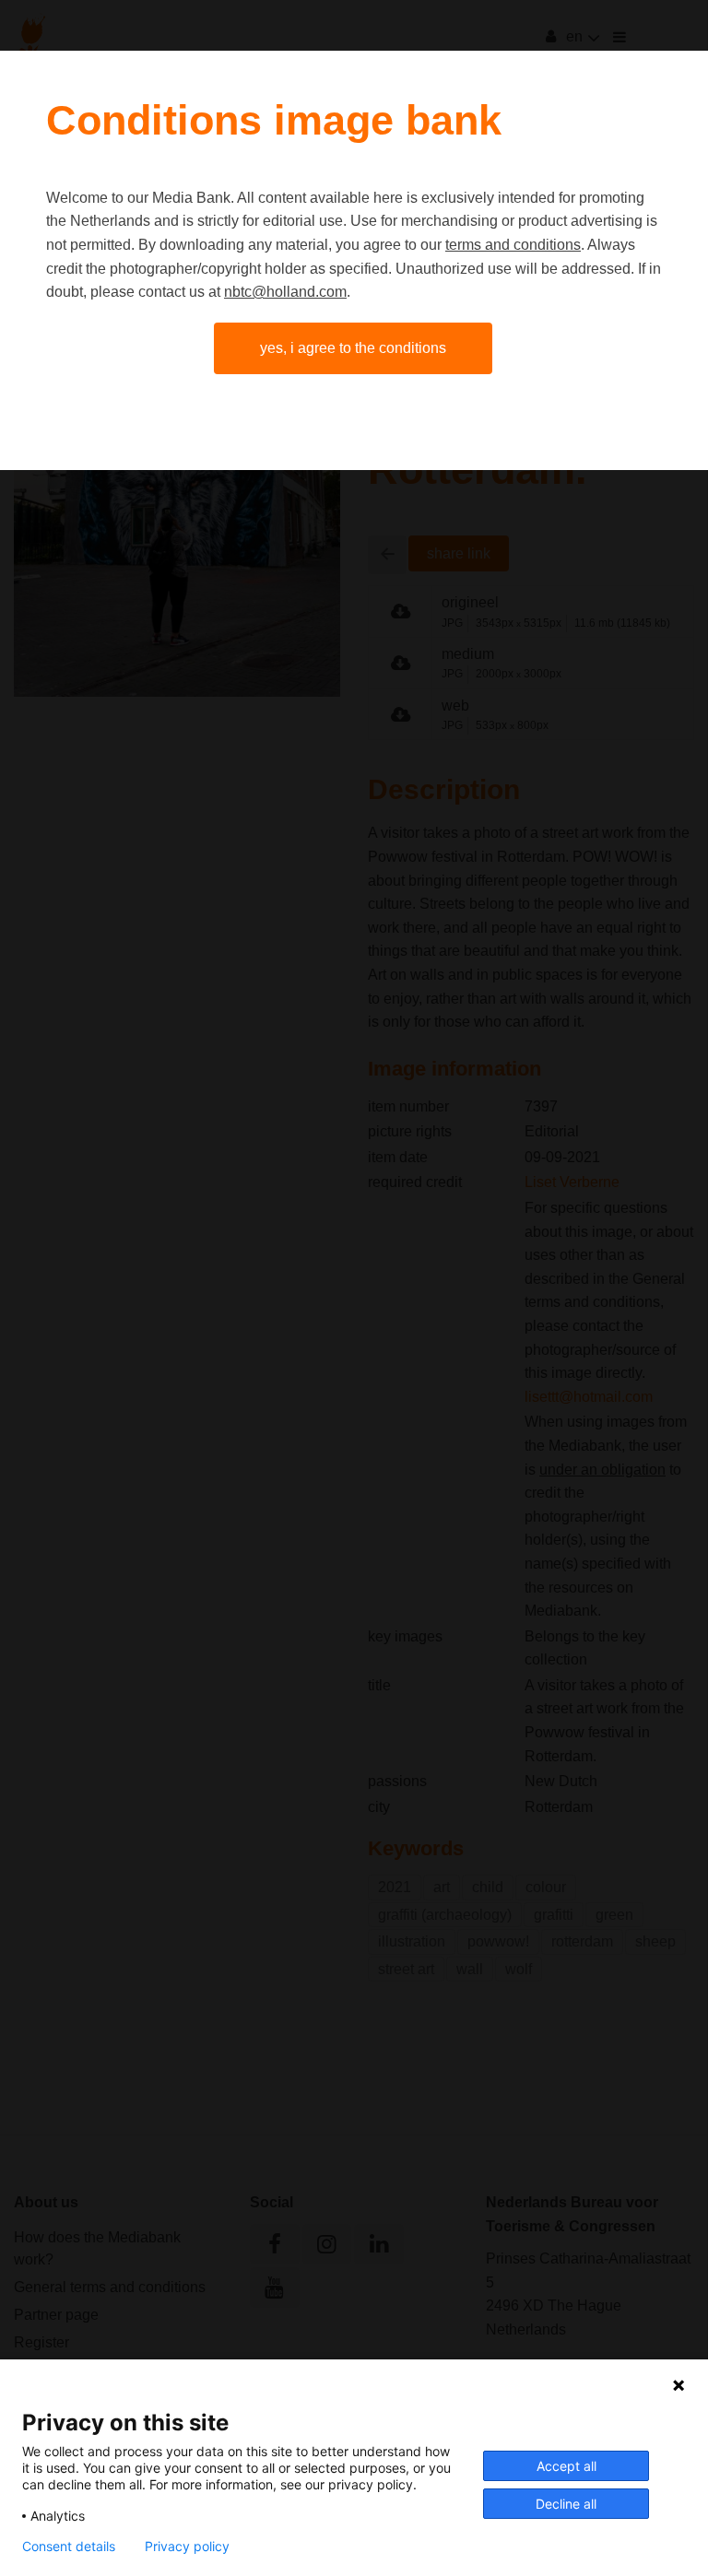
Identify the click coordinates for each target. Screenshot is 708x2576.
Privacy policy (187, 2547)
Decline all (566, 2504)
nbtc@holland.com (285, 292)
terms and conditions (513, 245)
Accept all (566, 2466)
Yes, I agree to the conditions (353, 348)
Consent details (69, 2547)
